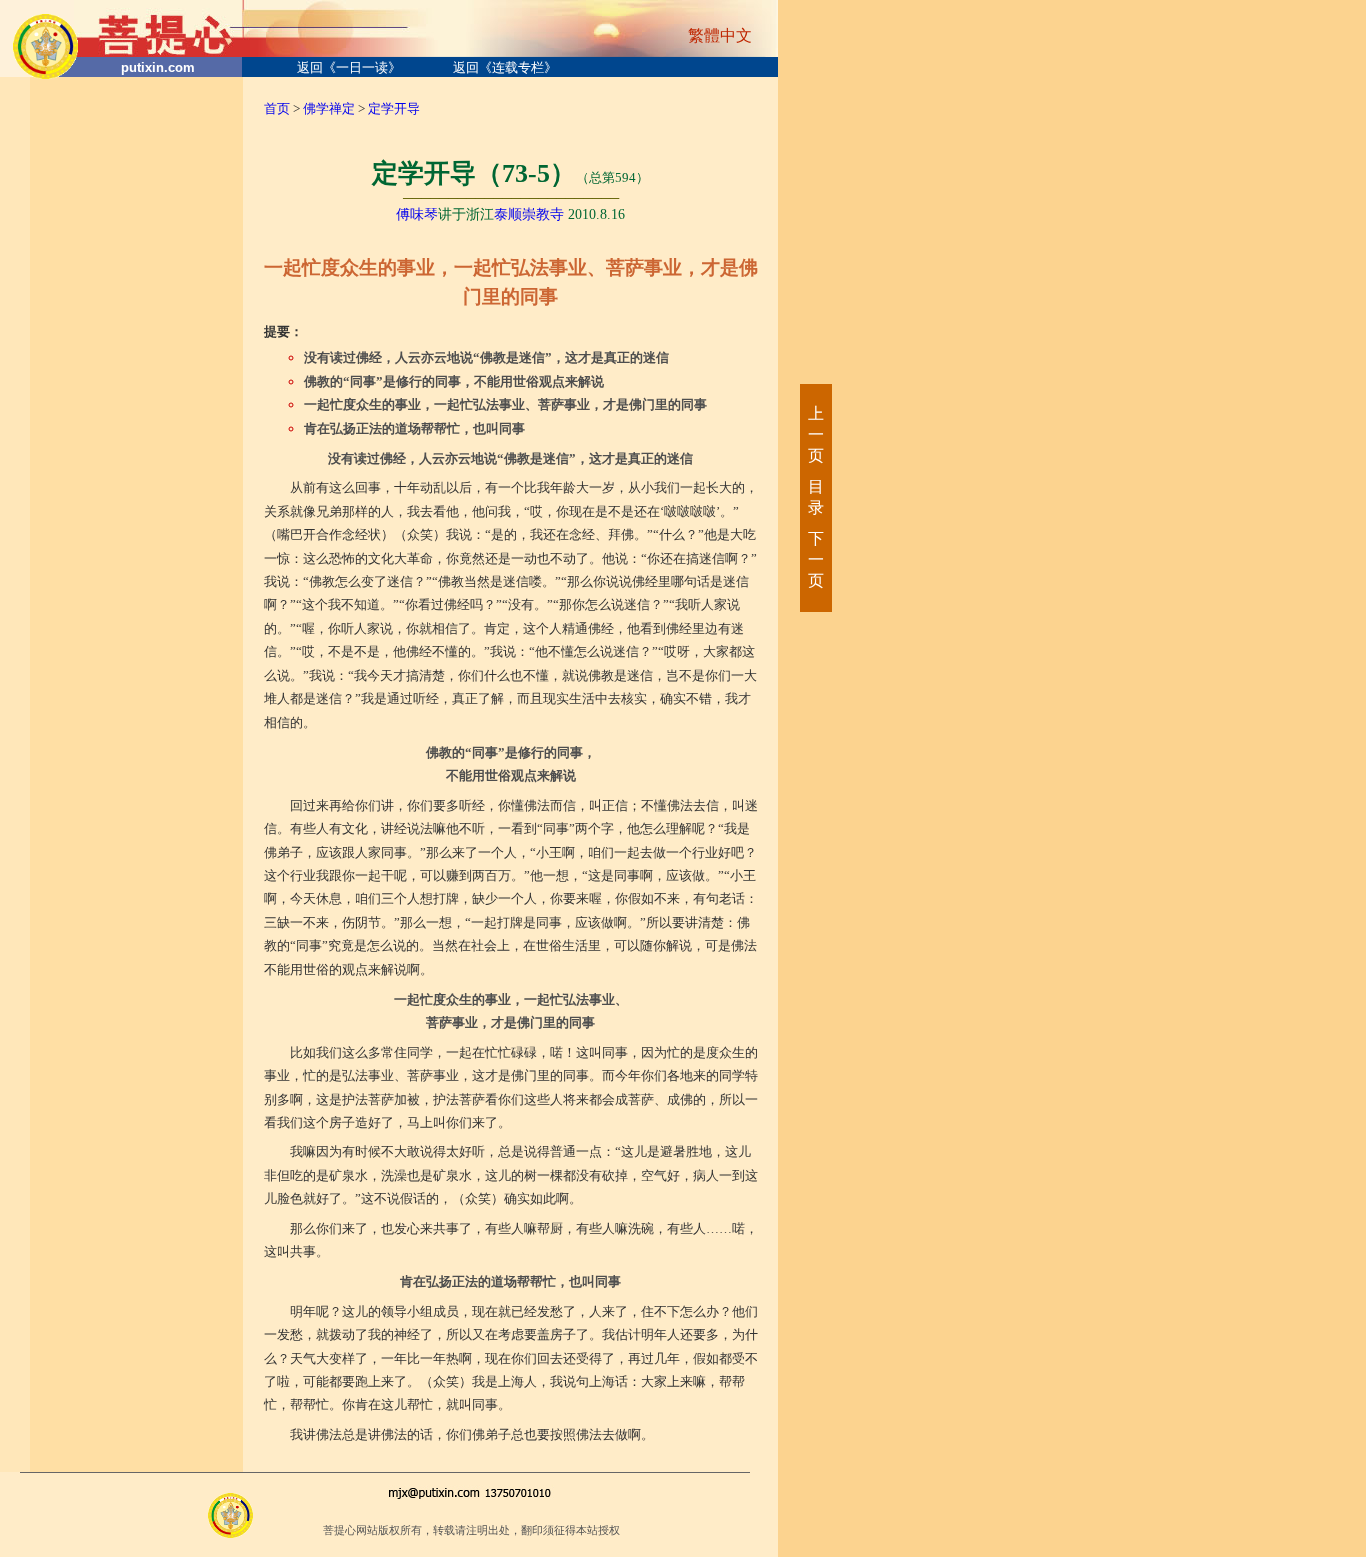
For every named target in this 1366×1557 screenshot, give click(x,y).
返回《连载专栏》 (505, 67)
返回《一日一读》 (349, 67)
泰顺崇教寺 (529, 214)
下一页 (815, 559)
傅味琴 (417, 214)
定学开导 (394, 108)
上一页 (815, 434)
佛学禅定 (329, 108)
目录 (815, 497)
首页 (277, 108)
